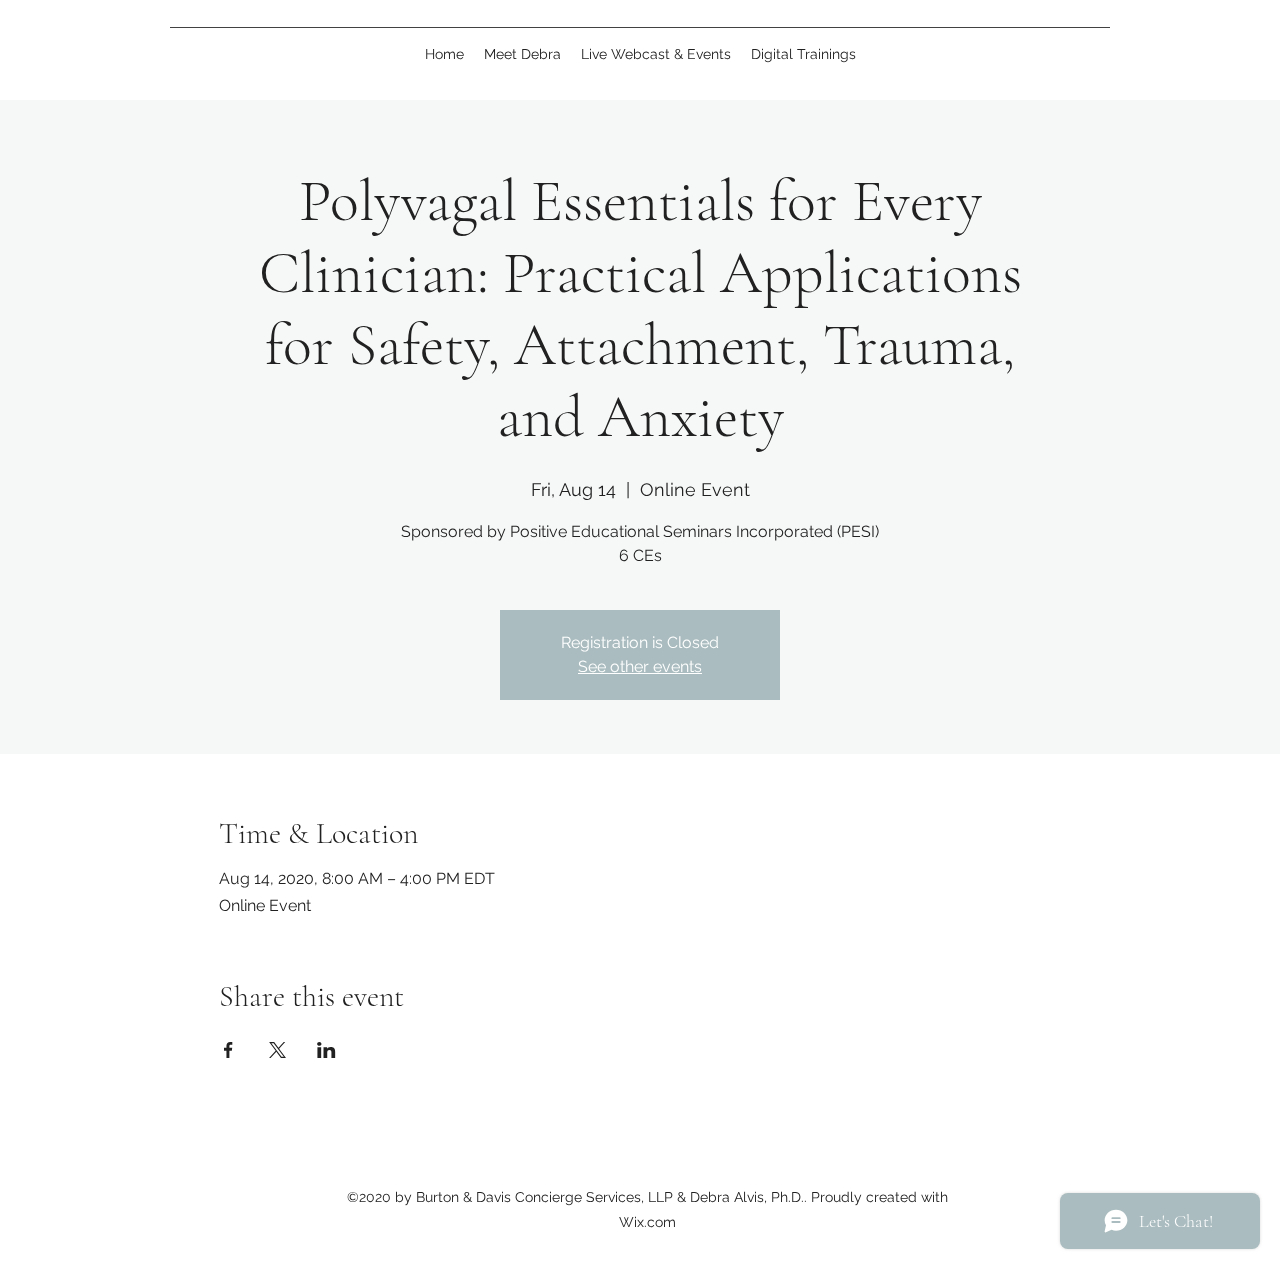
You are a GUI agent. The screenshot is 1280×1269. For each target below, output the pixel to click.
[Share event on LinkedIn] (326, 1050)
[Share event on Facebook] (228, 1050)
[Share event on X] (277, 1050)
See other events (640, 666)
